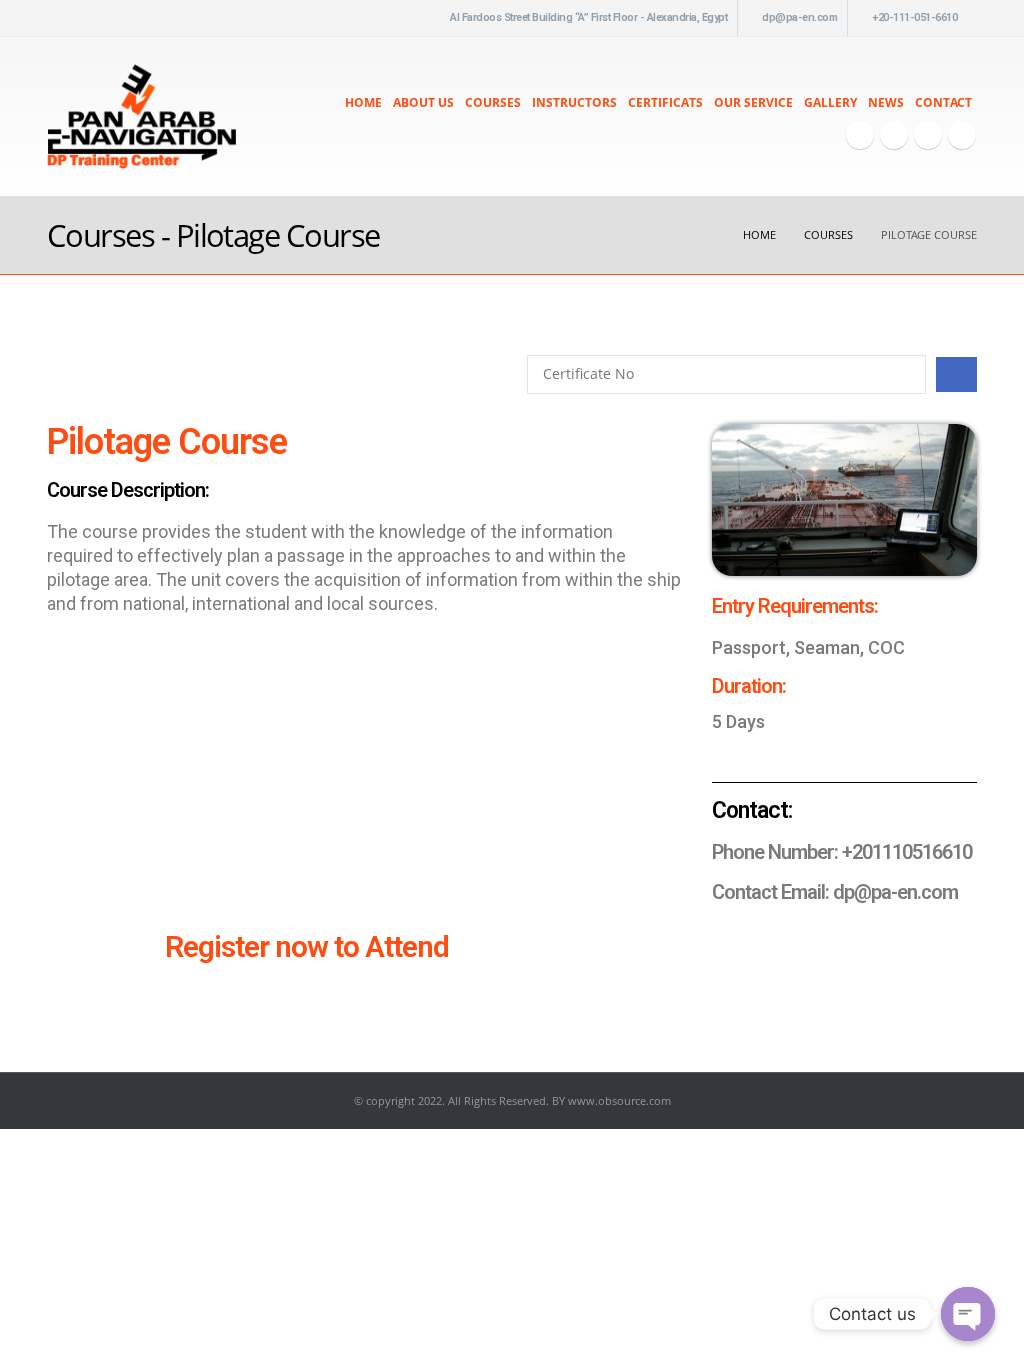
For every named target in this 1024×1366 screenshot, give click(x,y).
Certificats (665, 102)
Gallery (830, 102)
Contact (943, 102)
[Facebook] (860, 135)
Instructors (574, 102)
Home (363, 102)
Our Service (753, 102)
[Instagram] (928, 135)
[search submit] (956, 374)
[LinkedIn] (962, 135)
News (886, 102)
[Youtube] (894, 135)
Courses (493, 102)
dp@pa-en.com (799, 17)
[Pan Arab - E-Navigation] (141, 116)
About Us (423, 102)
